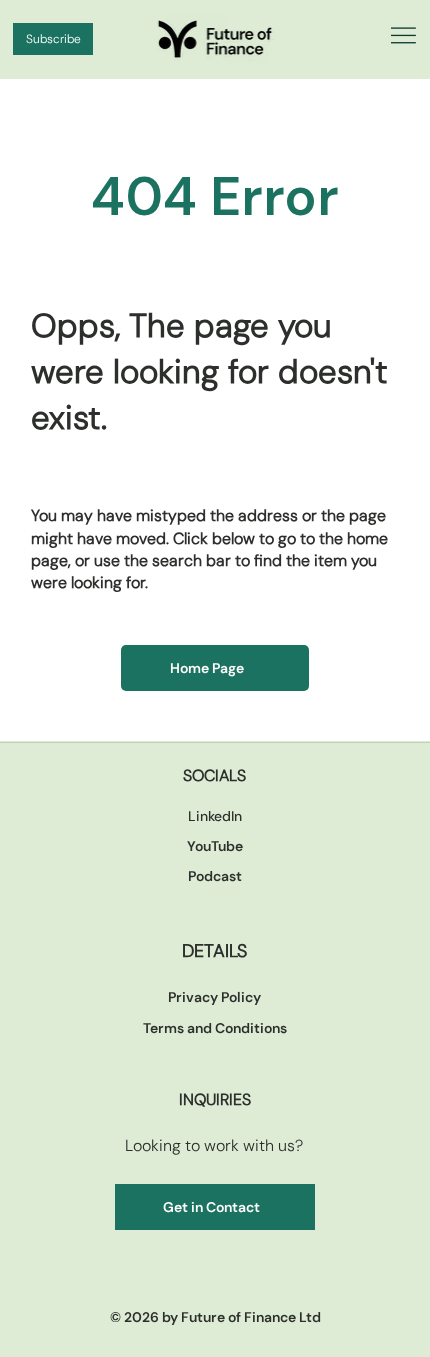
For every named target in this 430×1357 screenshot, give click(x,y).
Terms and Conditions (215, 1028)
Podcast (215, 876)
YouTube (215, 846)
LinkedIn (215, 816)
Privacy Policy (214, 997)
